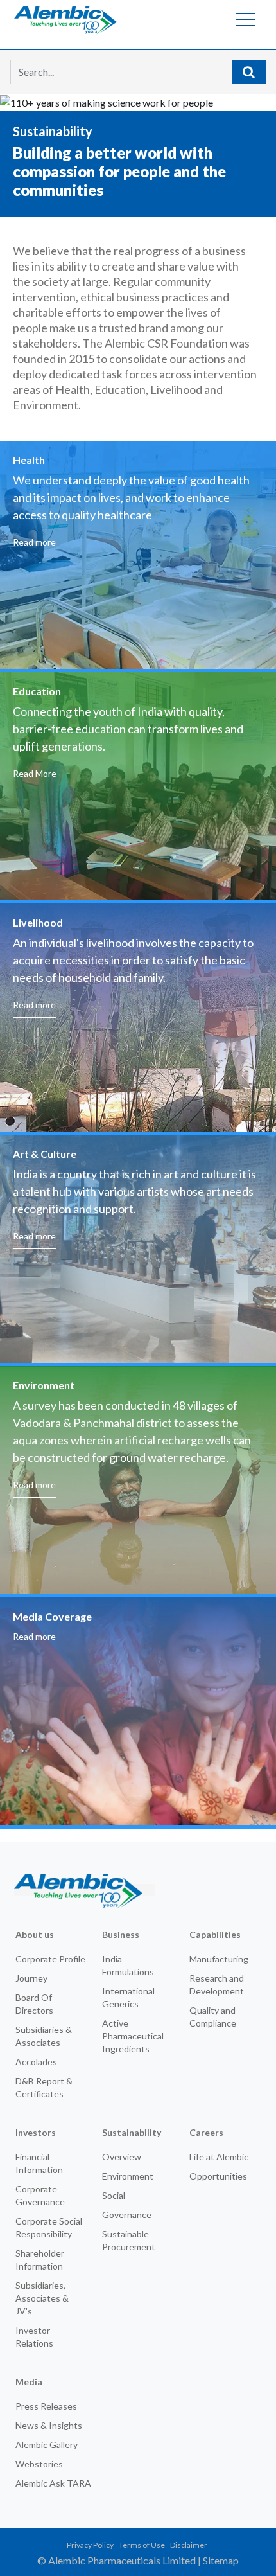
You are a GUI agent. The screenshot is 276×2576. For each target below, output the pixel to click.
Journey (31, 1978)
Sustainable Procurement (129, 2240)
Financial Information (39, 2163)
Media (29, 2382)
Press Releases (46, 2406)
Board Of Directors (34, 2004)
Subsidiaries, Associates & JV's (42, 2298)
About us (35, 1934)
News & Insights (49, 2425)
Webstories (39, 2464)
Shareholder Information (40, 2260)
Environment (128, 2176)
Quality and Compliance (213, 2017)
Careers (206, 2132)
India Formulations (128, 1965)
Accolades (36, 2062)
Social (114, 2195)
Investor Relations (34, 2337)
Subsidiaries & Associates (44, 2036)
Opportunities (218, 2176)
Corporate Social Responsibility (49, 2227)
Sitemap (221, 2560)
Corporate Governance (40, 2195)
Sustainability (132, 2132)
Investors (36, 2132)
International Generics (128, 1997)
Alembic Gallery (47, 2445)
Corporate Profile (50, 1959)
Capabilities (215, 1934)
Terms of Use (142, 2545)
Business (121, 1934)
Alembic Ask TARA (53, 2483)
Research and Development (217, 1985)
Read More (35, 773)
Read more (34, 542)
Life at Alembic (219, 2157)
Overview (122, 2157)
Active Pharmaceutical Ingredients (133, 2036)
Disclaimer (189, 2545)
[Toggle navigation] (246, 19)
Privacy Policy (90, 2545)
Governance (127, 2215)
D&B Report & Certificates (44, 2087)
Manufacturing (219, 1959)
